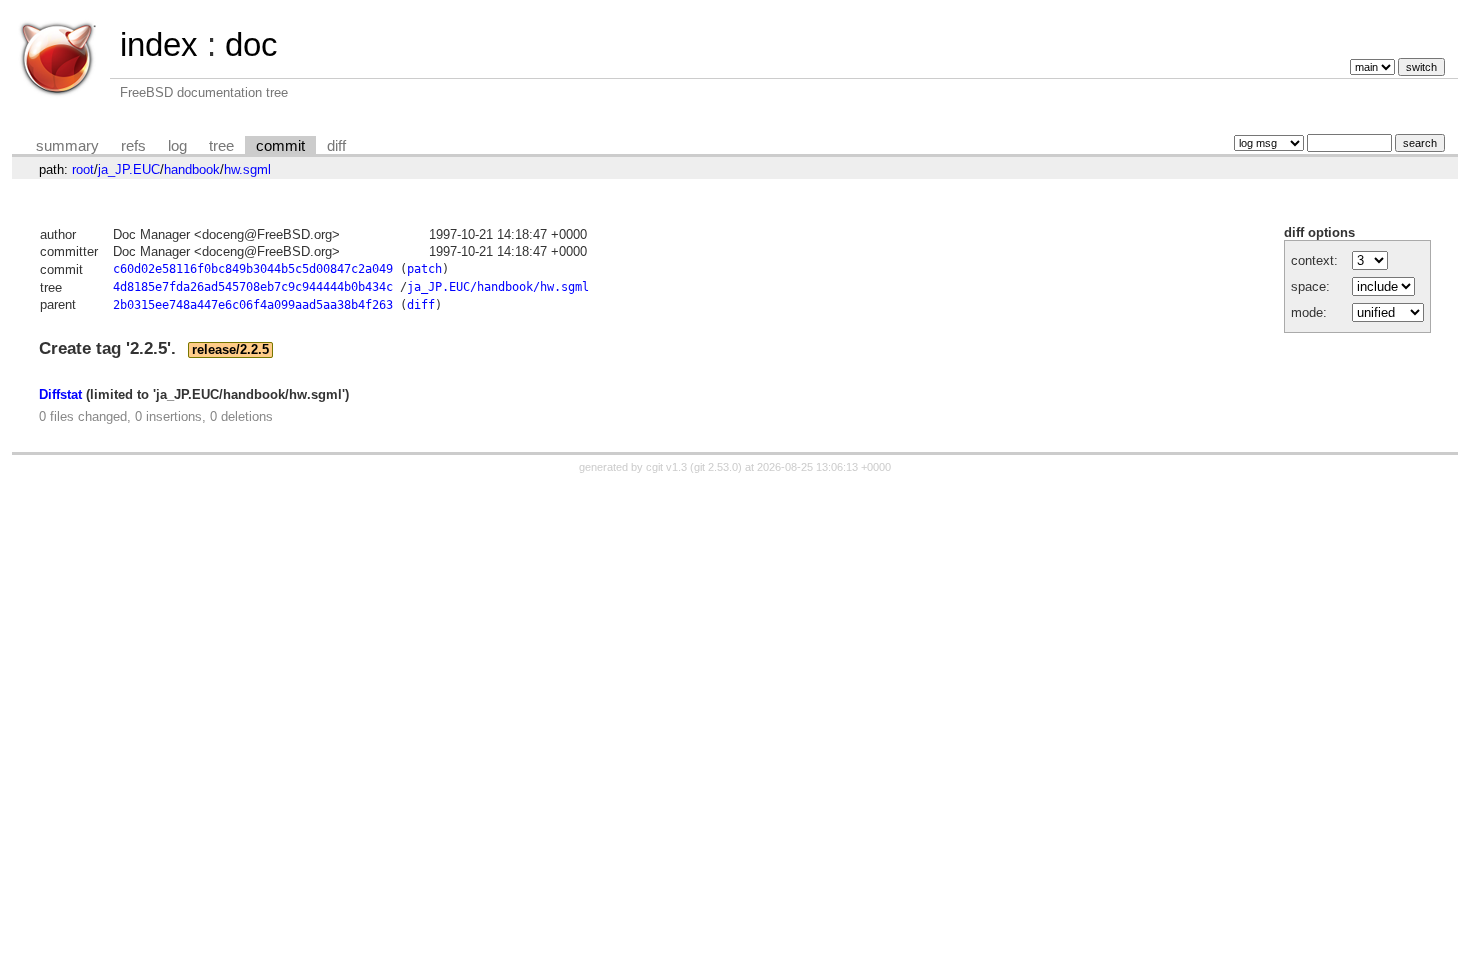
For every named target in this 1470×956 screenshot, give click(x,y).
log (177, 146)
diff (336, 146)
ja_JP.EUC (129, 169)
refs (133, 146)
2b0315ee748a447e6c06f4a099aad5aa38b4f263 (253, 305)
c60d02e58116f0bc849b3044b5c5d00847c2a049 (253, 269)
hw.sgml (247, 169)
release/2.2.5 (230, 350)
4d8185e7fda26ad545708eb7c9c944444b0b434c (253, 287)
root (83, 169)
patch (424, 269)
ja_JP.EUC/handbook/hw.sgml (498, 287)
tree (221, 146)
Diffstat (60, 394)
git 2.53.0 (716, 467)
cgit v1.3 (666, 467)
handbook (192, 169)
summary (67, 146)
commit (280, 146)
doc (251, 44)
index (159, 44)
